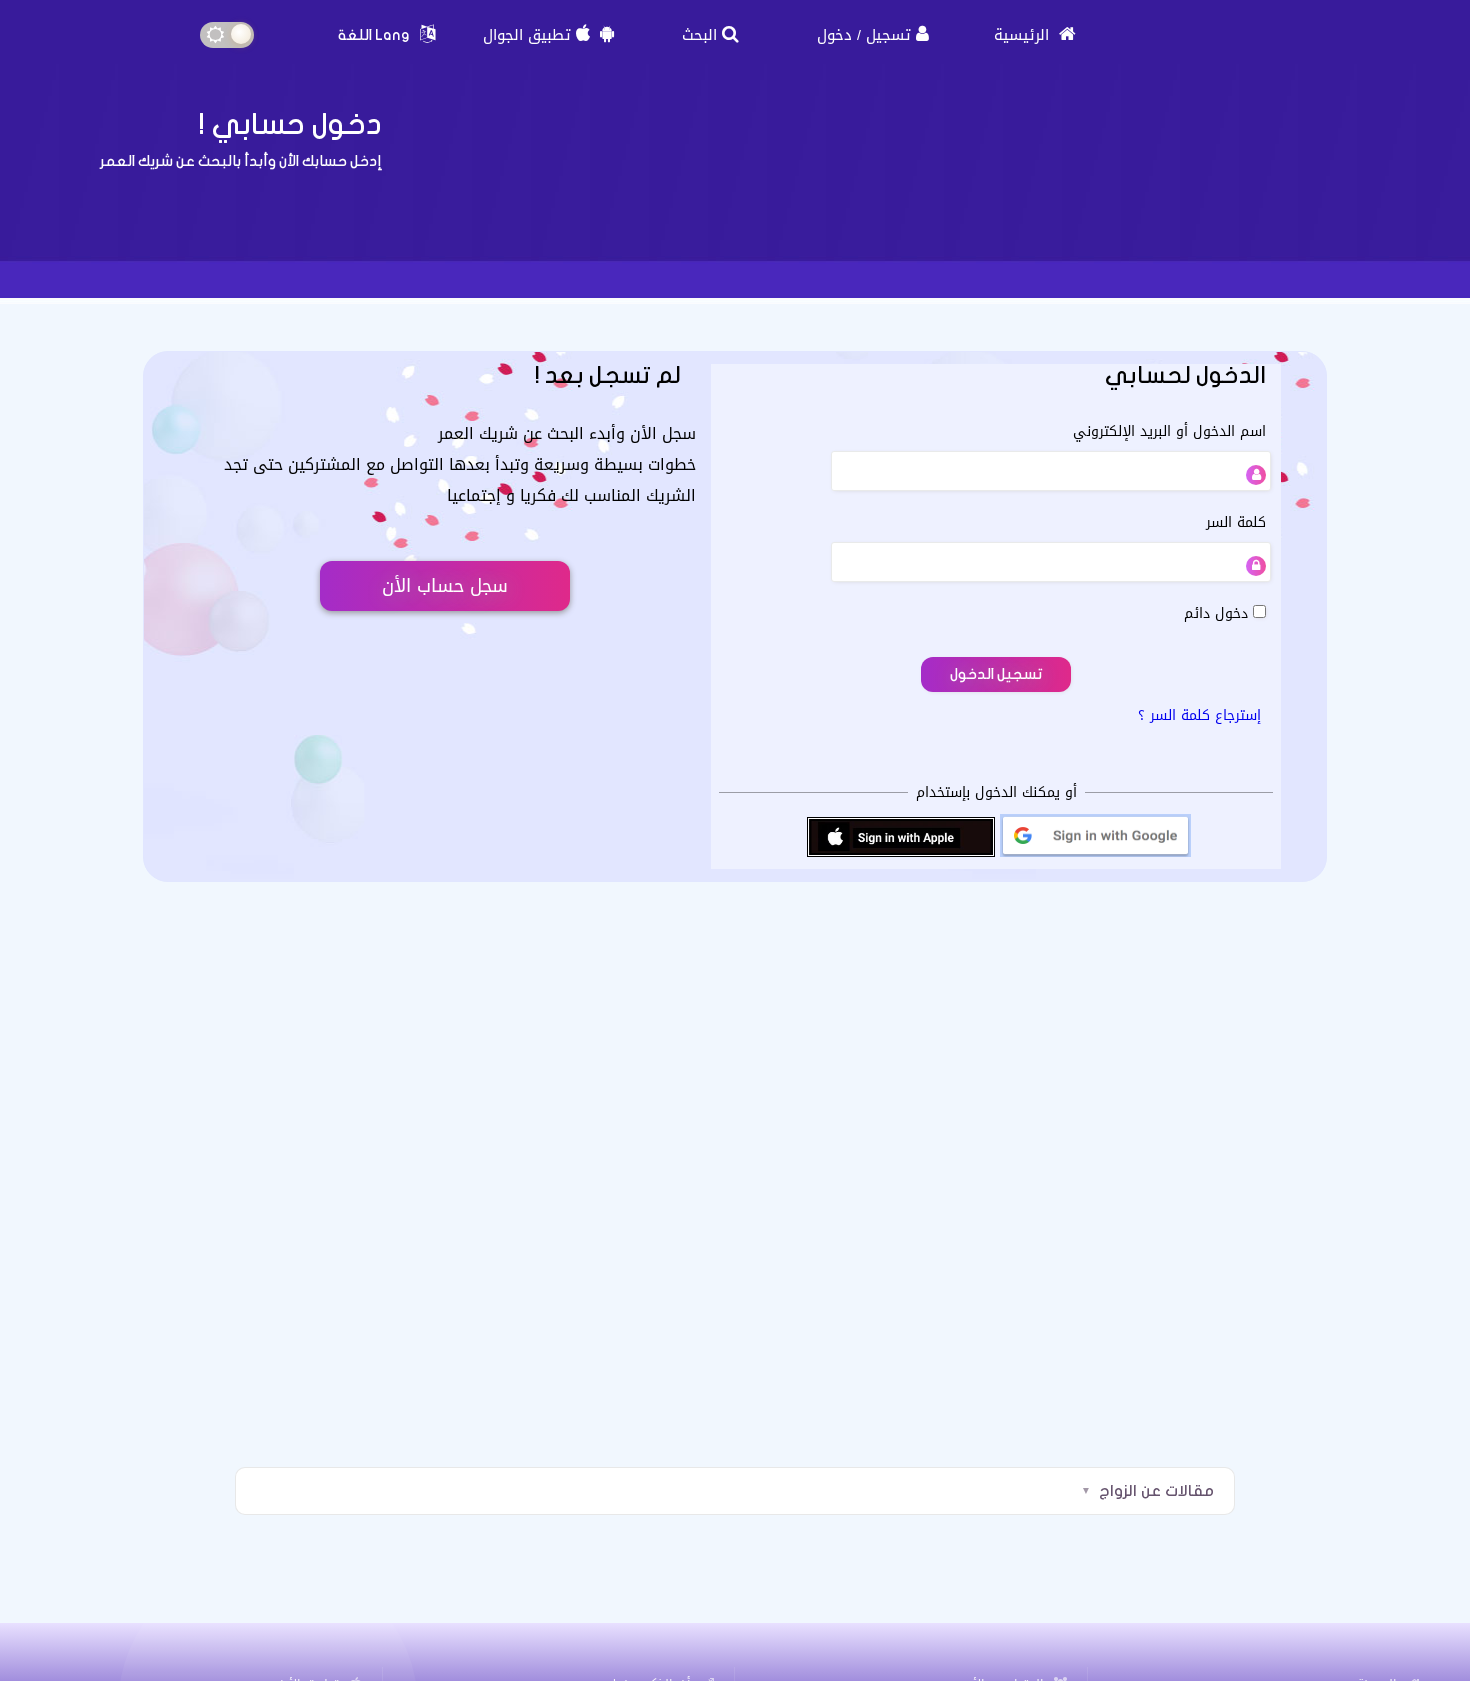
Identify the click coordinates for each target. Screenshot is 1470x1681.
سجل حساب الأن (445, 586)
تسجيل (888, 35)
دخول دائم (1218, 613)
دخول (834, 35)
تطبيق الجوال (527, 35)
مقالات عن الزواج (1156, 1491)
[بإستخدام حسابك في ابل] (901, 855)
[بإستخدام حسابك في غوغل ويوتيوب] (1095, 855)
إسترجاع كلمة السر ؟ (1199, 715)
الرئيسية (1024, 35)
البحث (699, 35)
